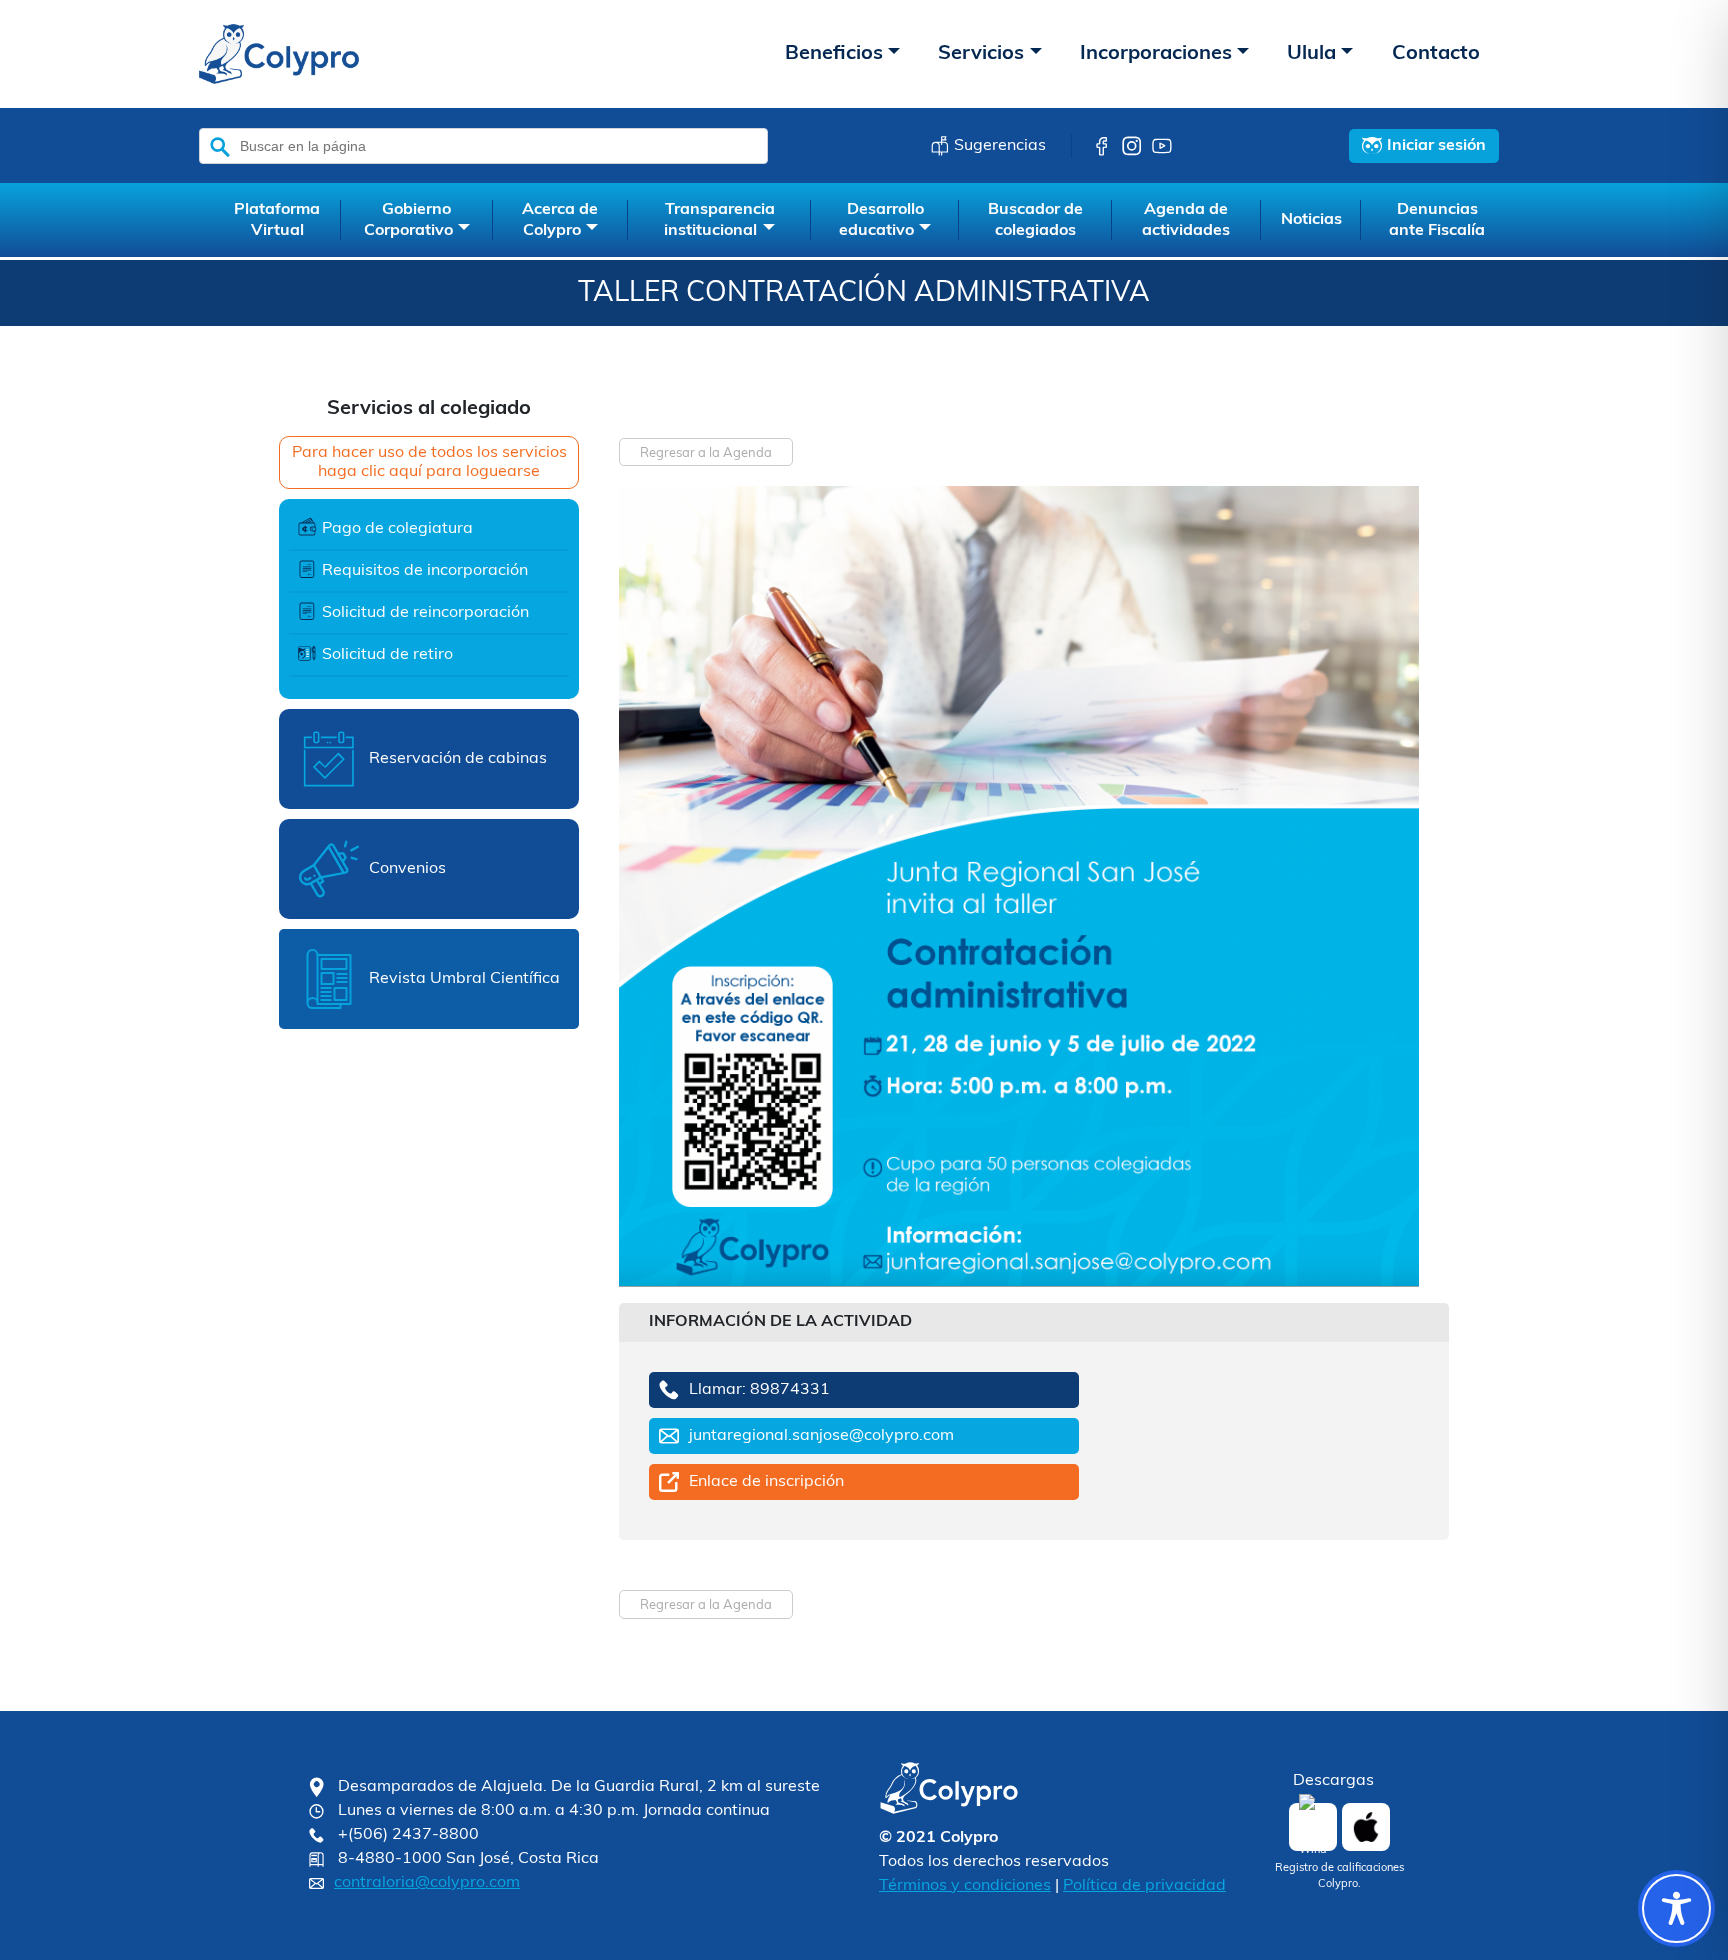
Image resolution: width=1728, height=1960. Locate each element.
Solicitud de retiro (387, 655)
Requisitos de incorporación (425, 571)
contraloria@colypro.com (427, 1883)
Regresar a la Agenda (706, 453)
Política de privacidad (1144, 1886)
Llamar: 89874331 (759, 1390)
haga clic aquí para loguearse (429, 472)
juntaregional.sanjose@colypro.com (821, 1436)
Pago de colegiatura (397, 529)
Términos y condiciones (965, 1886)
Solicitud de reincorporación (425, 613)
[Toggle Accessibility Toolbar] (1676, 1908)
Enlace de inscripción (766, 1482)
